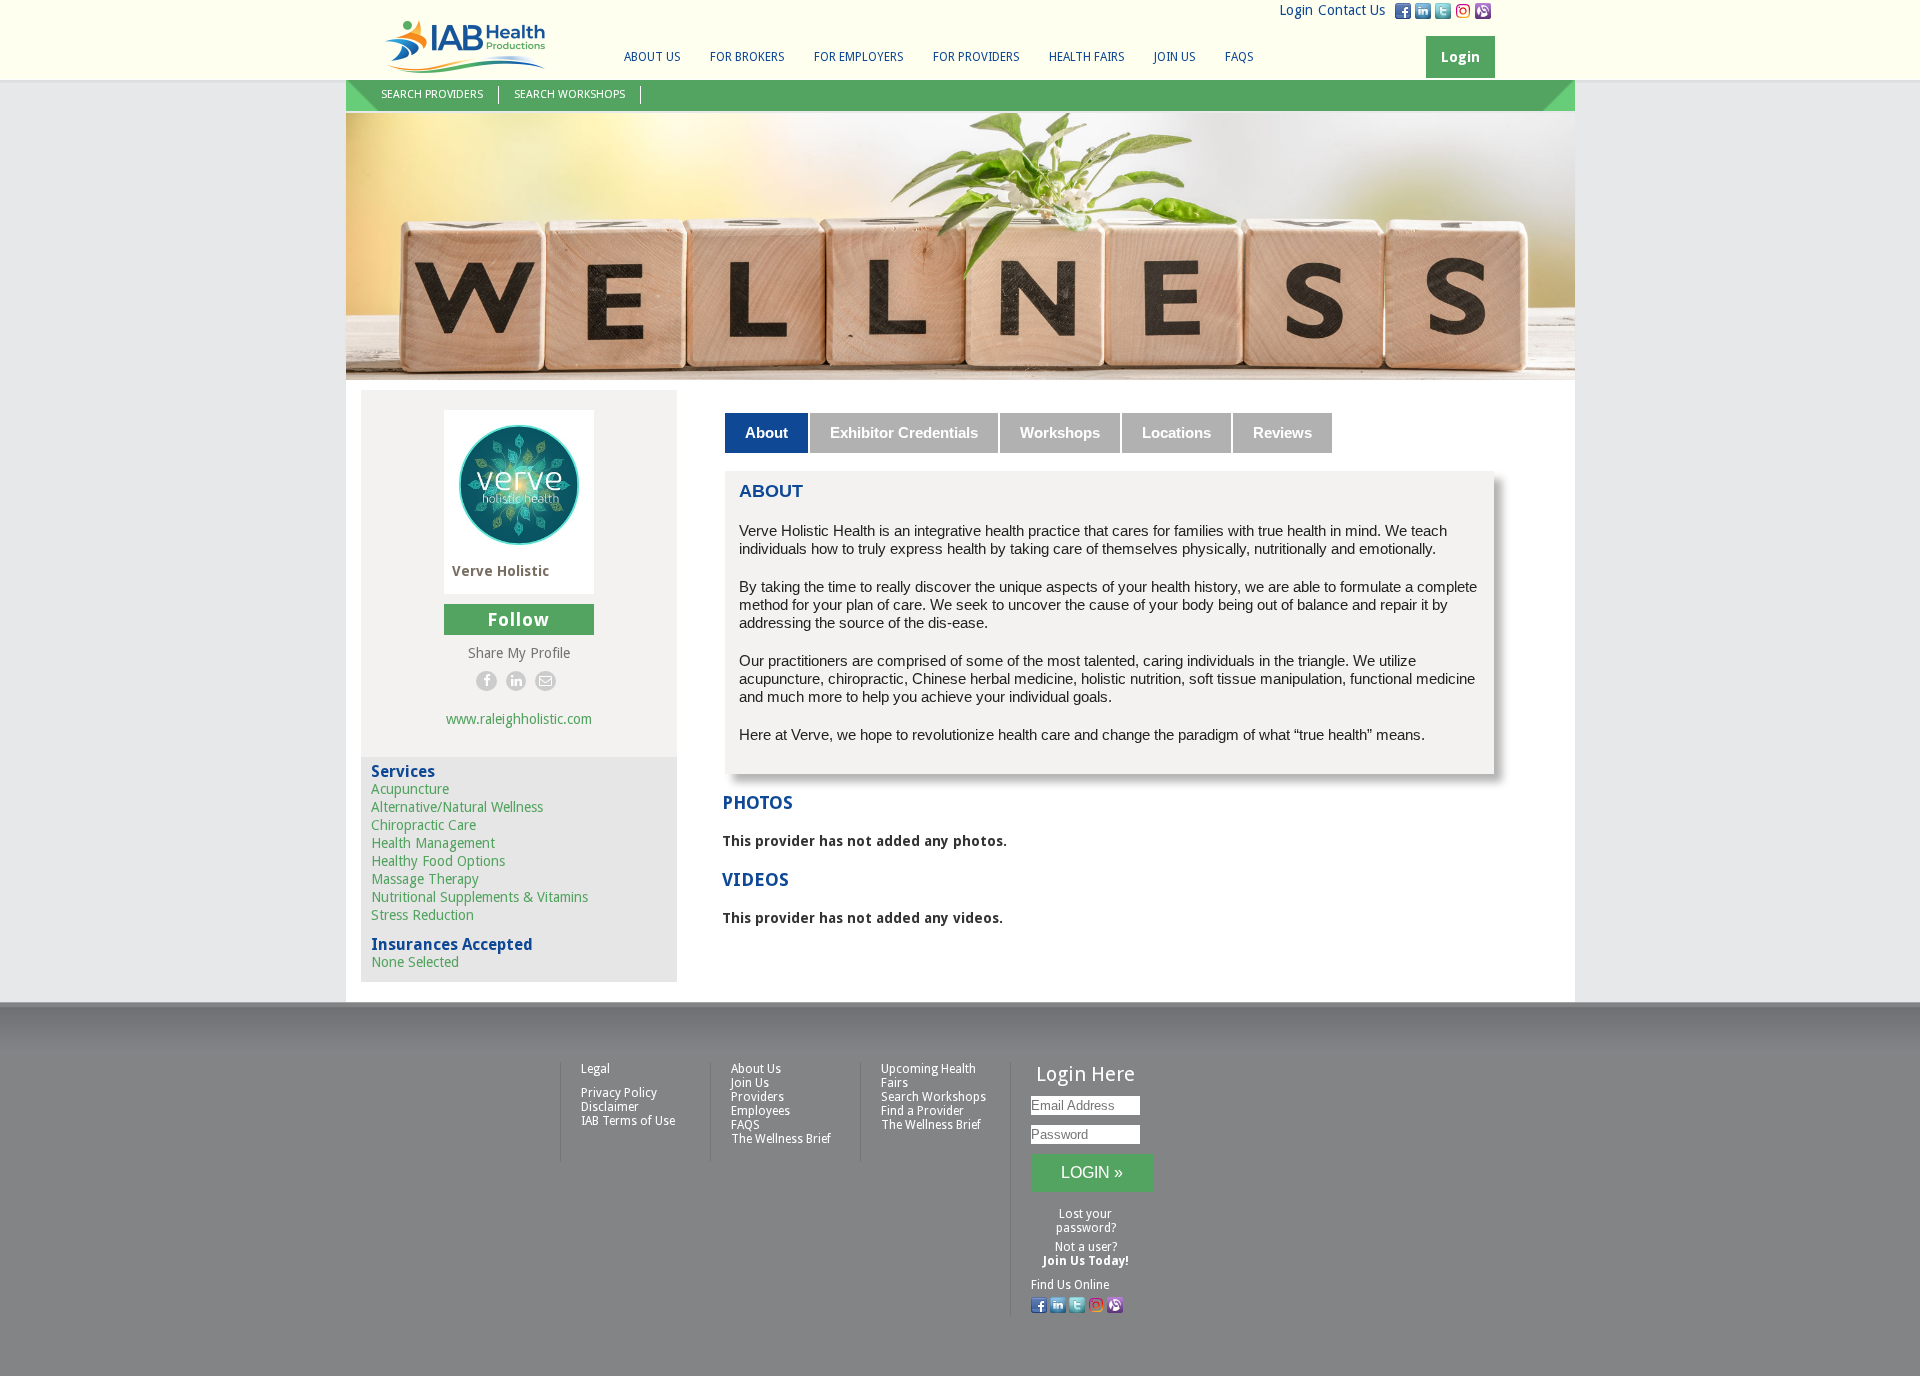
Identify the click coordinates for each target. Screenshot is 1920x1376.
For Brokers (747, 57)
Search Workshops (569, 94)
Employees (760, 1111)
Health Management (433, 843)
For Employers (859, 57)
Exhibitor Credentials (904, 432)
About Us (652, 57)
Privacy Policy (619, 1093)
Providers (757, 1097)
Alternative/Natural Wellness (457, 807)
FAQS (1239, 57)
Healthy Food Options (438, 861)
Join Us (1175, 57)
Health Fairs (1087, 57)
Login (1296, 10)
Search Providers (432, 94)
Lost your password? (1086, 1221)
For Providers (976, 57)
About (766, 432)
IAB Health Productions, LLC (465, 46)
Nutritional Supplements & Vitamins (479, 897)
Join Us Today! (1086, 1261)
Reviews (1282, 432)
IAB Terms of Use (628, 1121)
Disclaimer (610, 1107)
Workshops (1060, 432)
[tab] (767, 433)
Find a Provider (922, 1111)
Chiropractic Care (423, 825)
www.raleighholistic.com (519, 719)
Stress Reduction (422, 915)
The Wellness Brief (781, 1139)
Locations (1176, 432)
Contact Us (1351, 10)
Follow (518, 619)
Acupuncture (410, 789)
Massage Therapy (425, 879)
